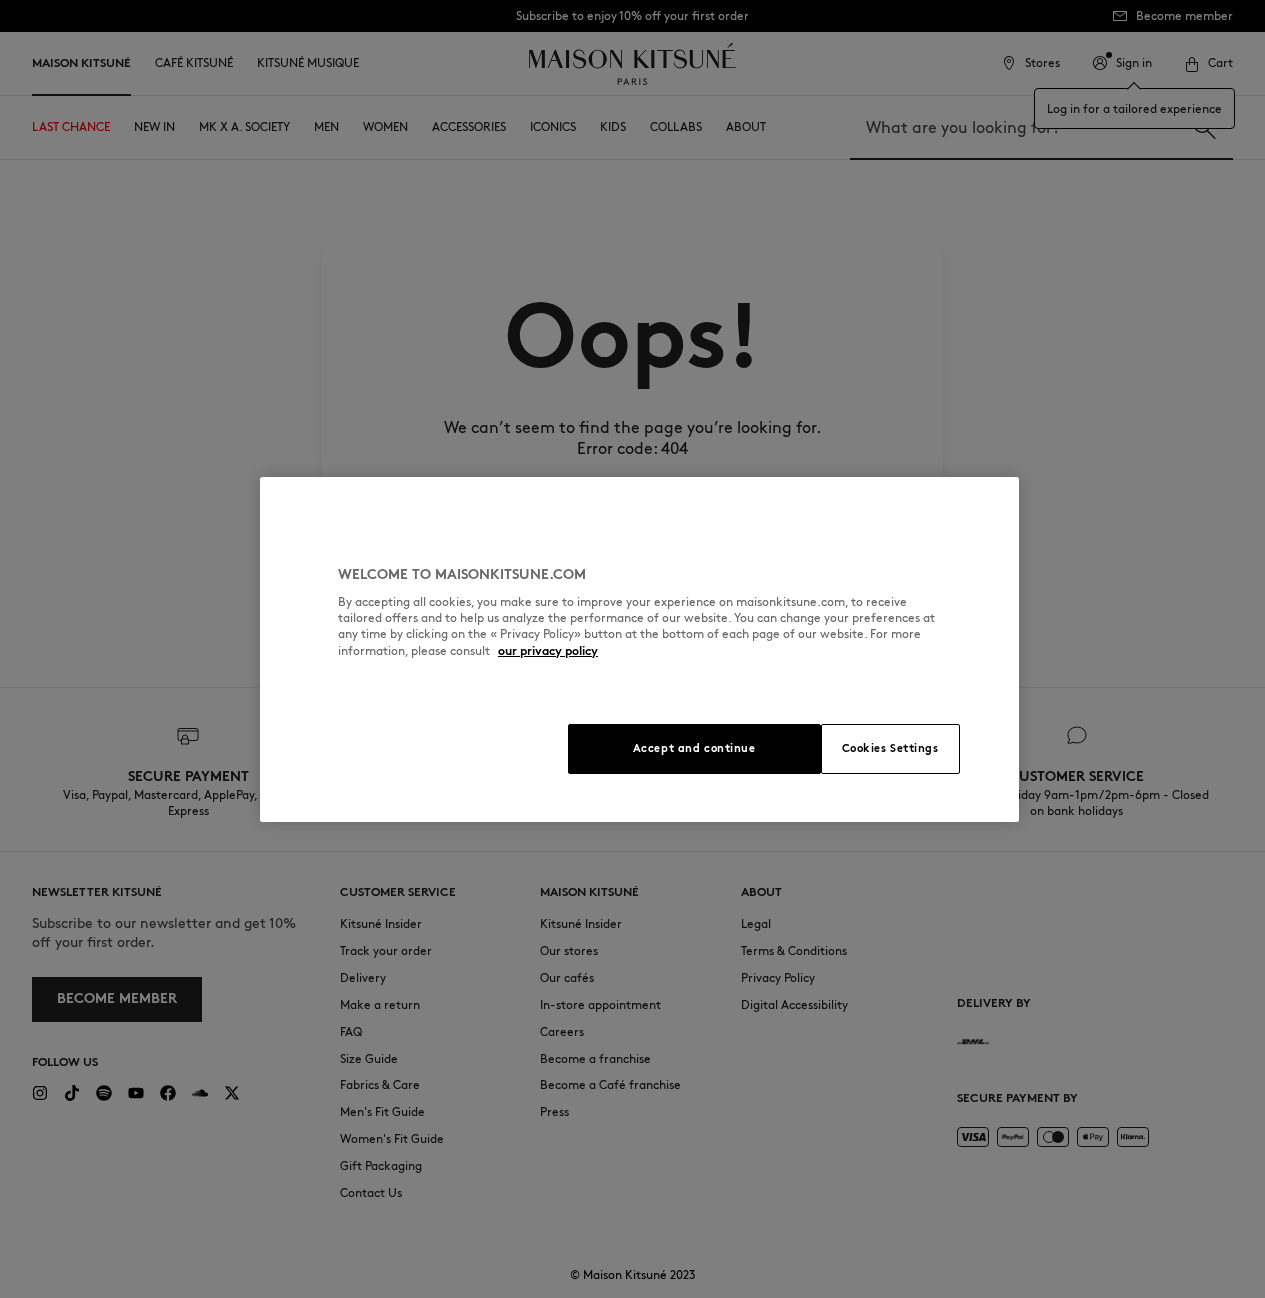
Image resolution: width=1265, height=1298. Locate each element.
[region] (639, 649)
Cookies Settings (890, 748)
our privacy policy (548, 650)
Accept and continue (694, 748)
